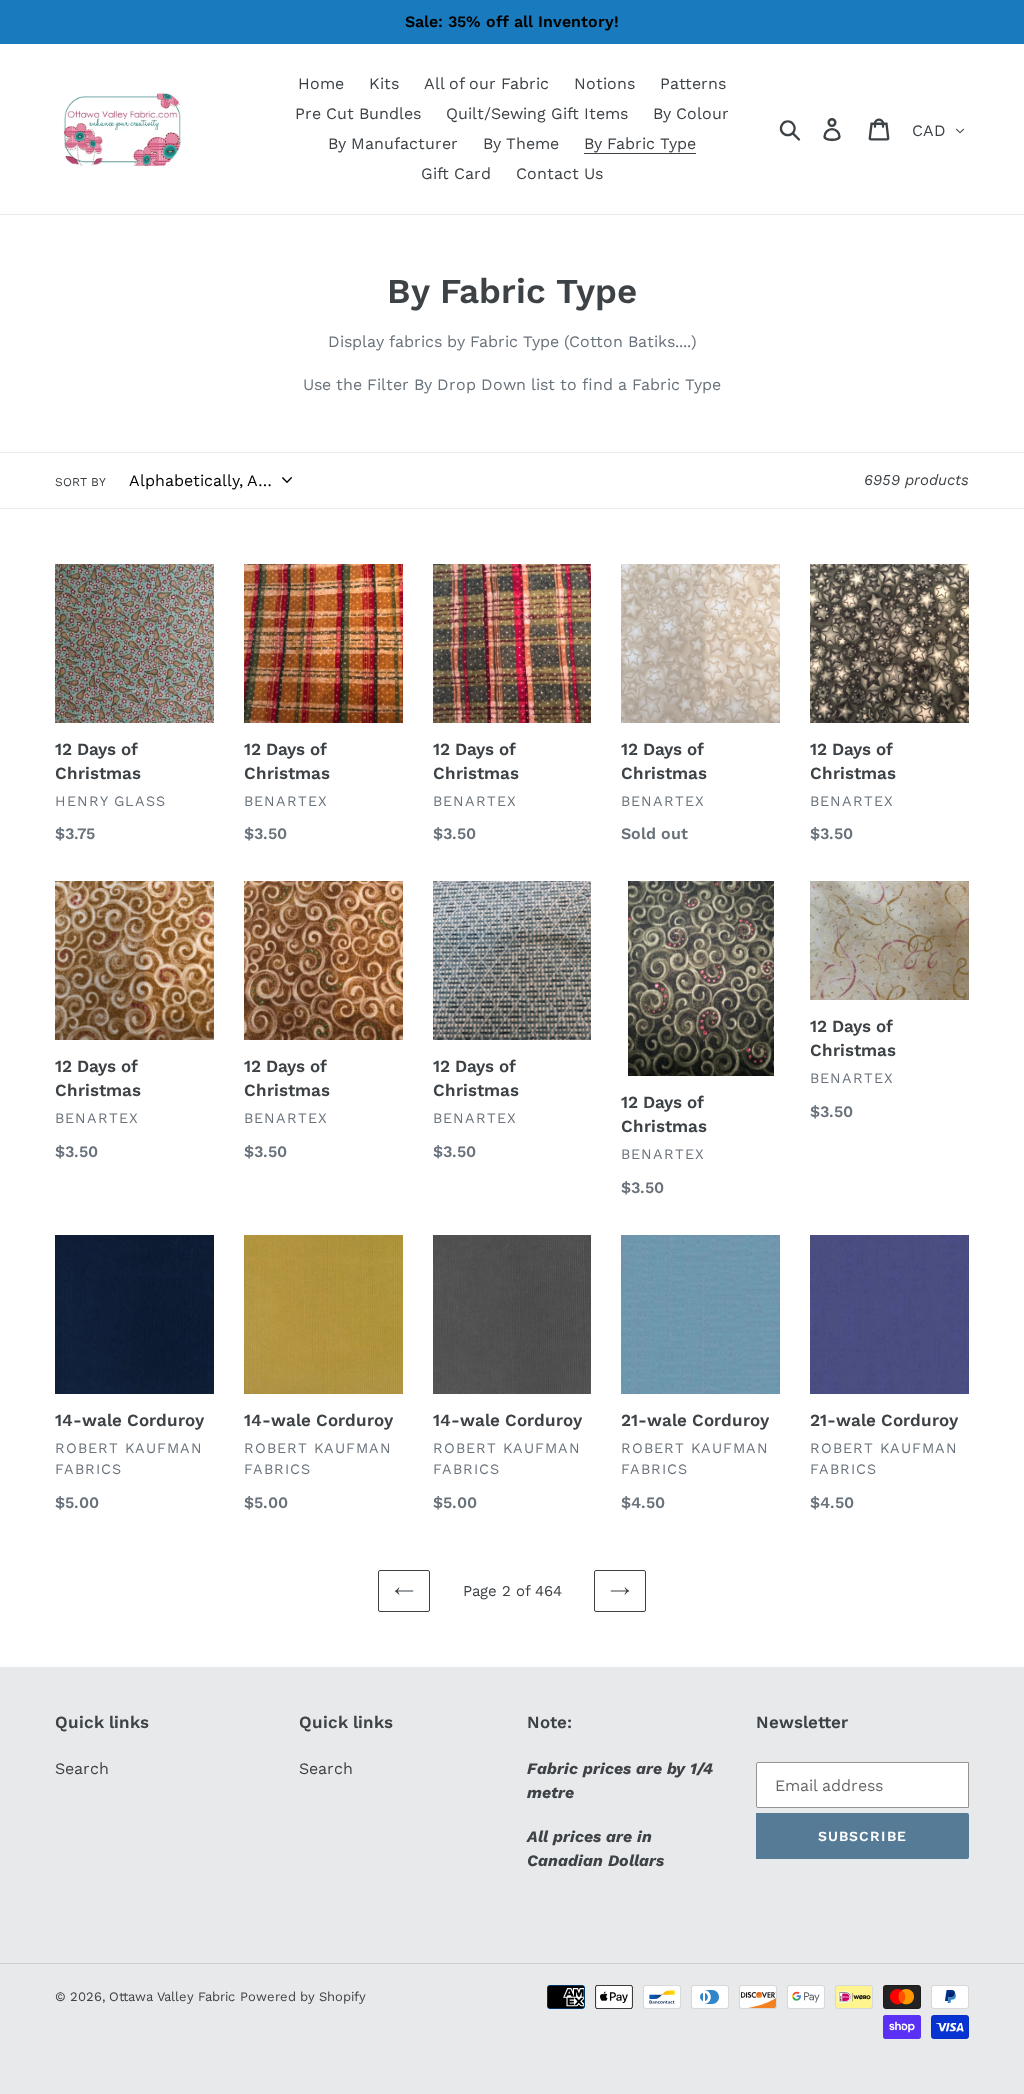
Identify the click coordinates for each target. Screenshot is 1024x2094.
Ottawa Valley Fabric (172, 1996)
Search (82, 1768)
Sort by (80, 482)
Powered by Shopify (303, 1996)
